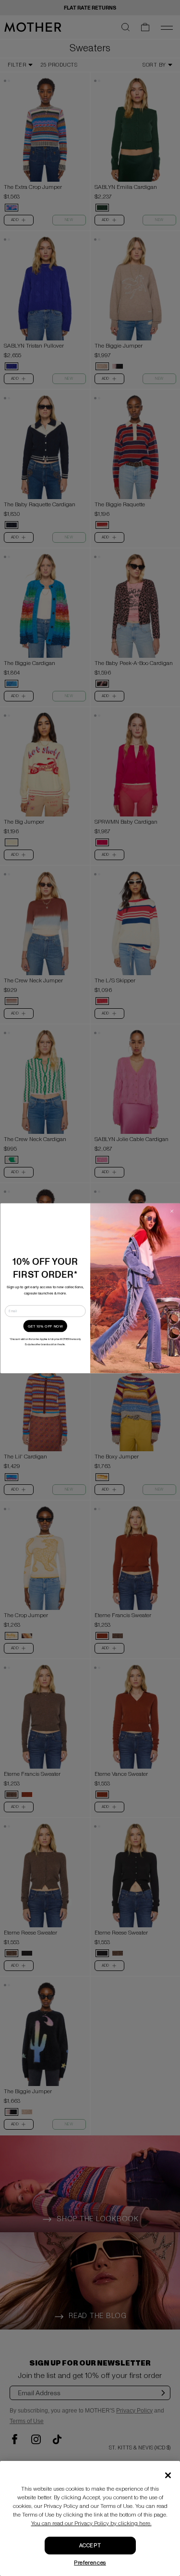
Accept (90, 2546)
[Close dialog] (171, 1211)
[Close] (168, 2475)
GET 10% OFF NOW (45, 1326)
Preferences (90, 2563)
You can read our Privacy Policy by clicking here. (91, 2524)
